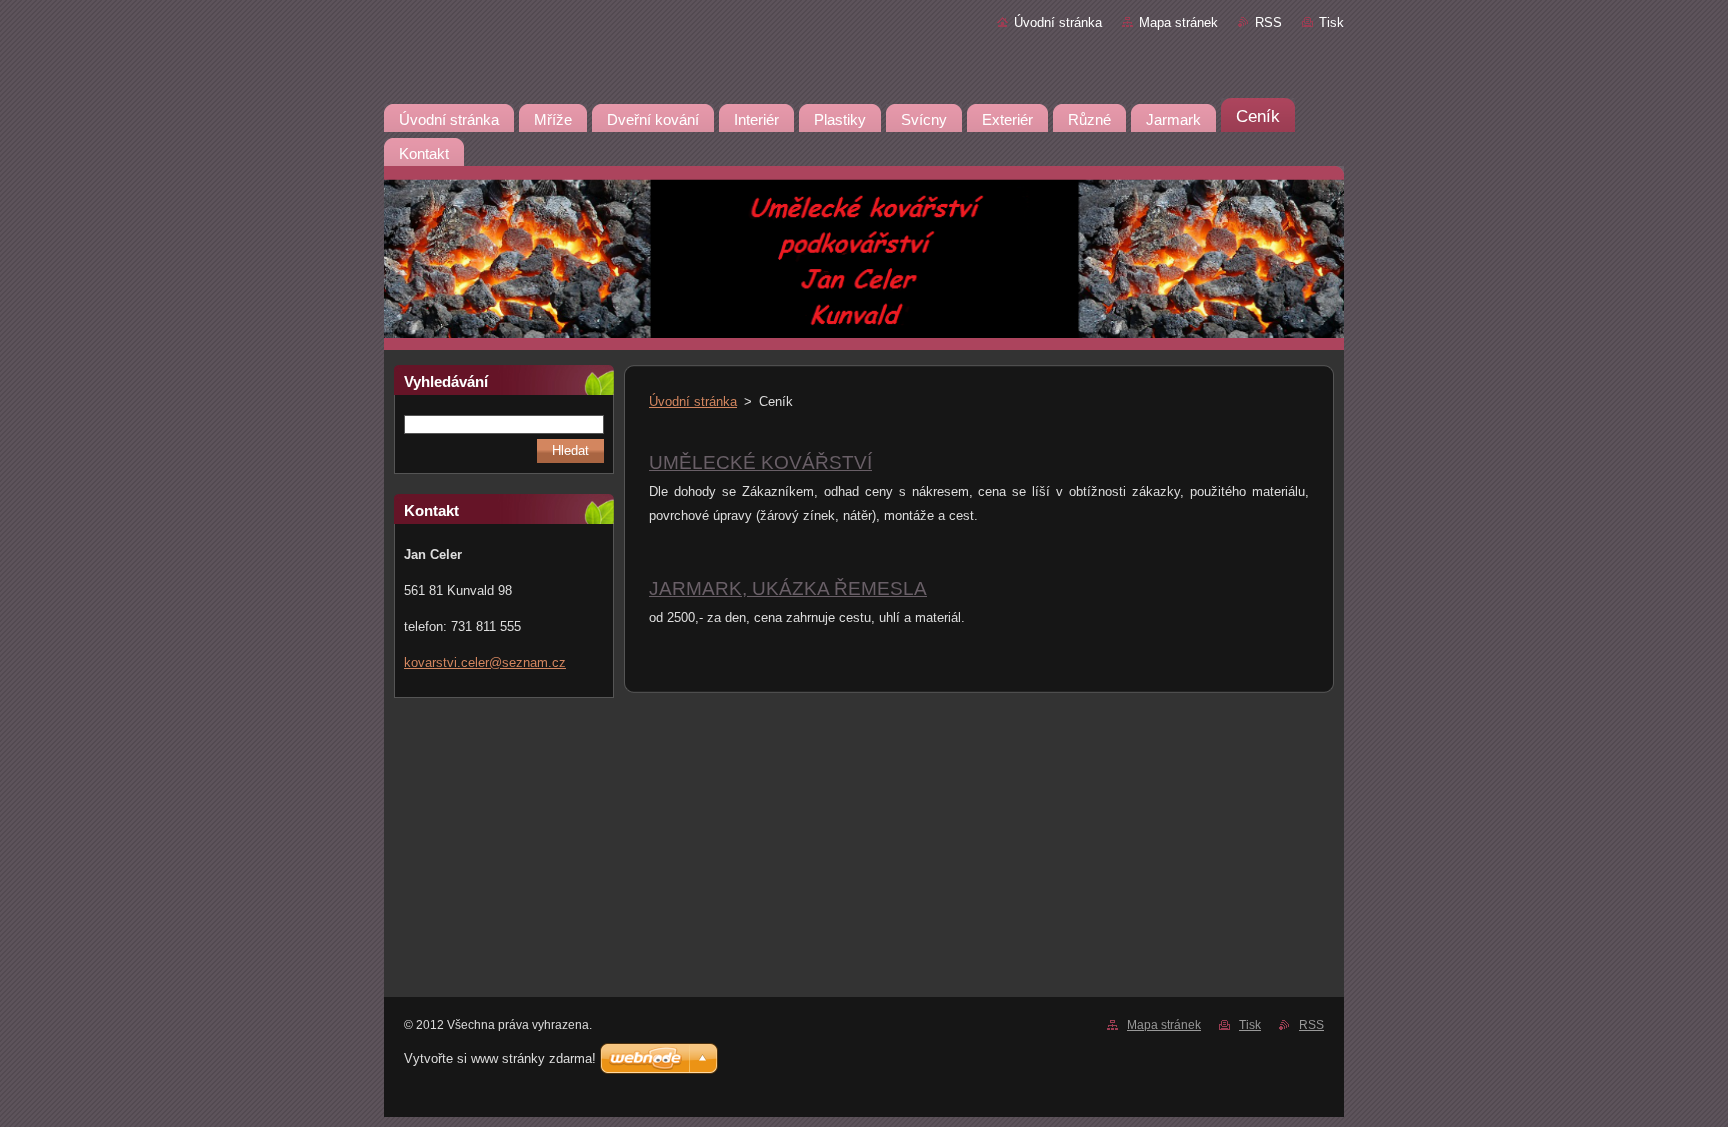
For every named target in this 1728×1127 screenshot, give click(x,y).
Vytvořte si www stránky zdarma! (500, 1058)
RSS (1268, 22)
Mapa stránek (1178, 22)
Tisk (1331, 22)
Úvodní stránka (1058, 22)
